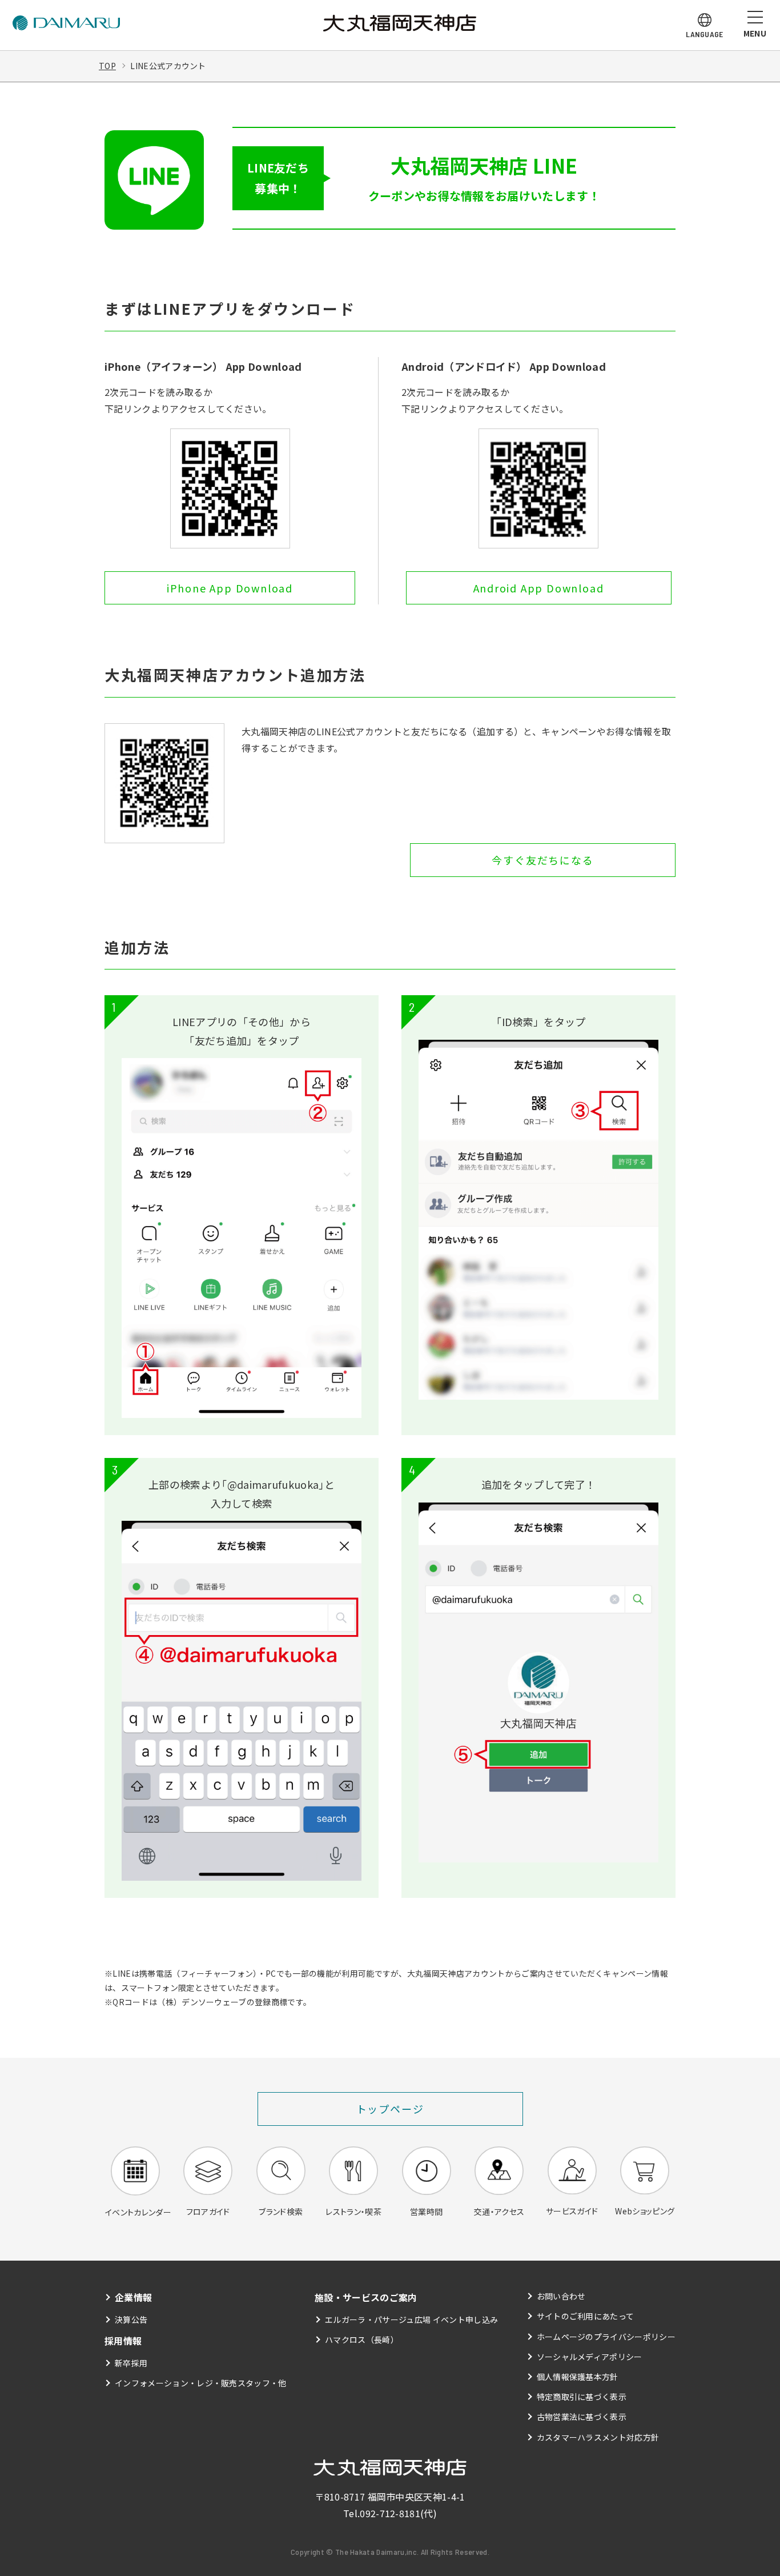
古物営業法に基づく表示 (582, 2417)
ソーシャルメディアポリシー (590, 2357)
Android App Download (539, 588)
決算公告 (131, 2319)
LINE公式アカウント (168, 66)
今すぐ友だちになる (542, 860)
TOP (107, 66)
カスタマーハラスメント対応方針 (598, 2437)
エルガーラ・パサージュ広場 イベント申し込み (411, 2319)
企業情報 (133, 2297)
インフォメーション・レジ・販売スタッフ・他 (201, 2383)
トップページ (390, 2109)
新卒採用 (131, 2363)
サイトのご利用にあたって (586, 2316)
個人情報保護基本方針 (578, 2377)
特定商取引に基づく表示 (582, 2397)
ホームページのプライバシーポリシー (606, 2337)
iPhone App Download (230, 588)
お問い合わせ (561, 2296)
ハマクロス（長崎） (362, 2339)
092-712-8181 (390, 2513)
